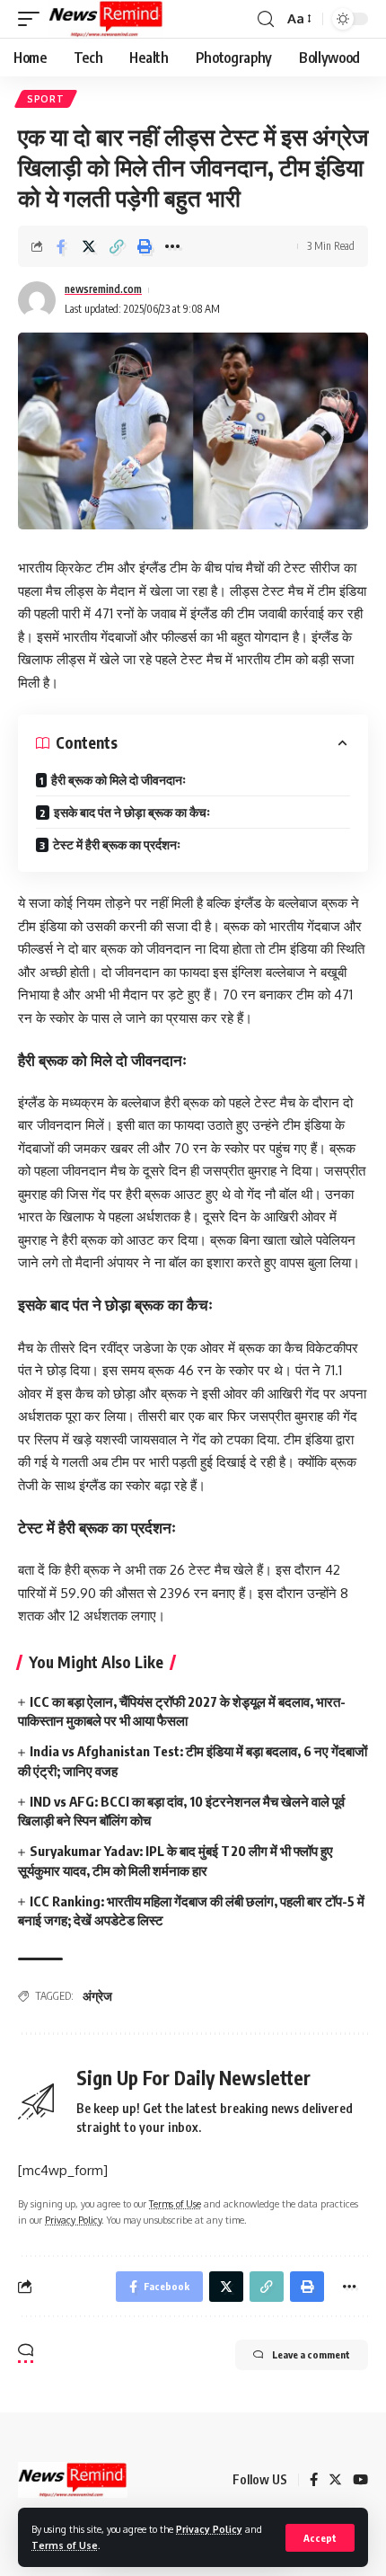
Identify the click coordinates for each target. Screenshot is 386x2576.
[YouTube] (360, 2481)
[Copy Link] (117, 246)
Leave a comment (311, 2354)
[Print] (145, 246)
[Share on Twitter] (89, 246)
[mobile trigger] (33, 19)
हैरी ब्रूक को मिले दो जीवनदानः (118, 780)
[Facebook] (314, 2481)
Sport (46, 99)
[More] (172, 246)
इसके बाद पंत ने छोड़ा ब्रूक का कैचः (132, 812)
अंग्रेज (97, 1996)
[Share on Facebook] (61, 246)
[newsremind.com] (106, 19)
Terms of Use (65, 2545)
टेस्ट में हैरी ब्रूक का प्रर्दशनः (117, 844)
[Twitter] (335, 2481)
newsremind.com (103, 289)
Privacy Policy (209, 2529)
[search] (266, 19)
